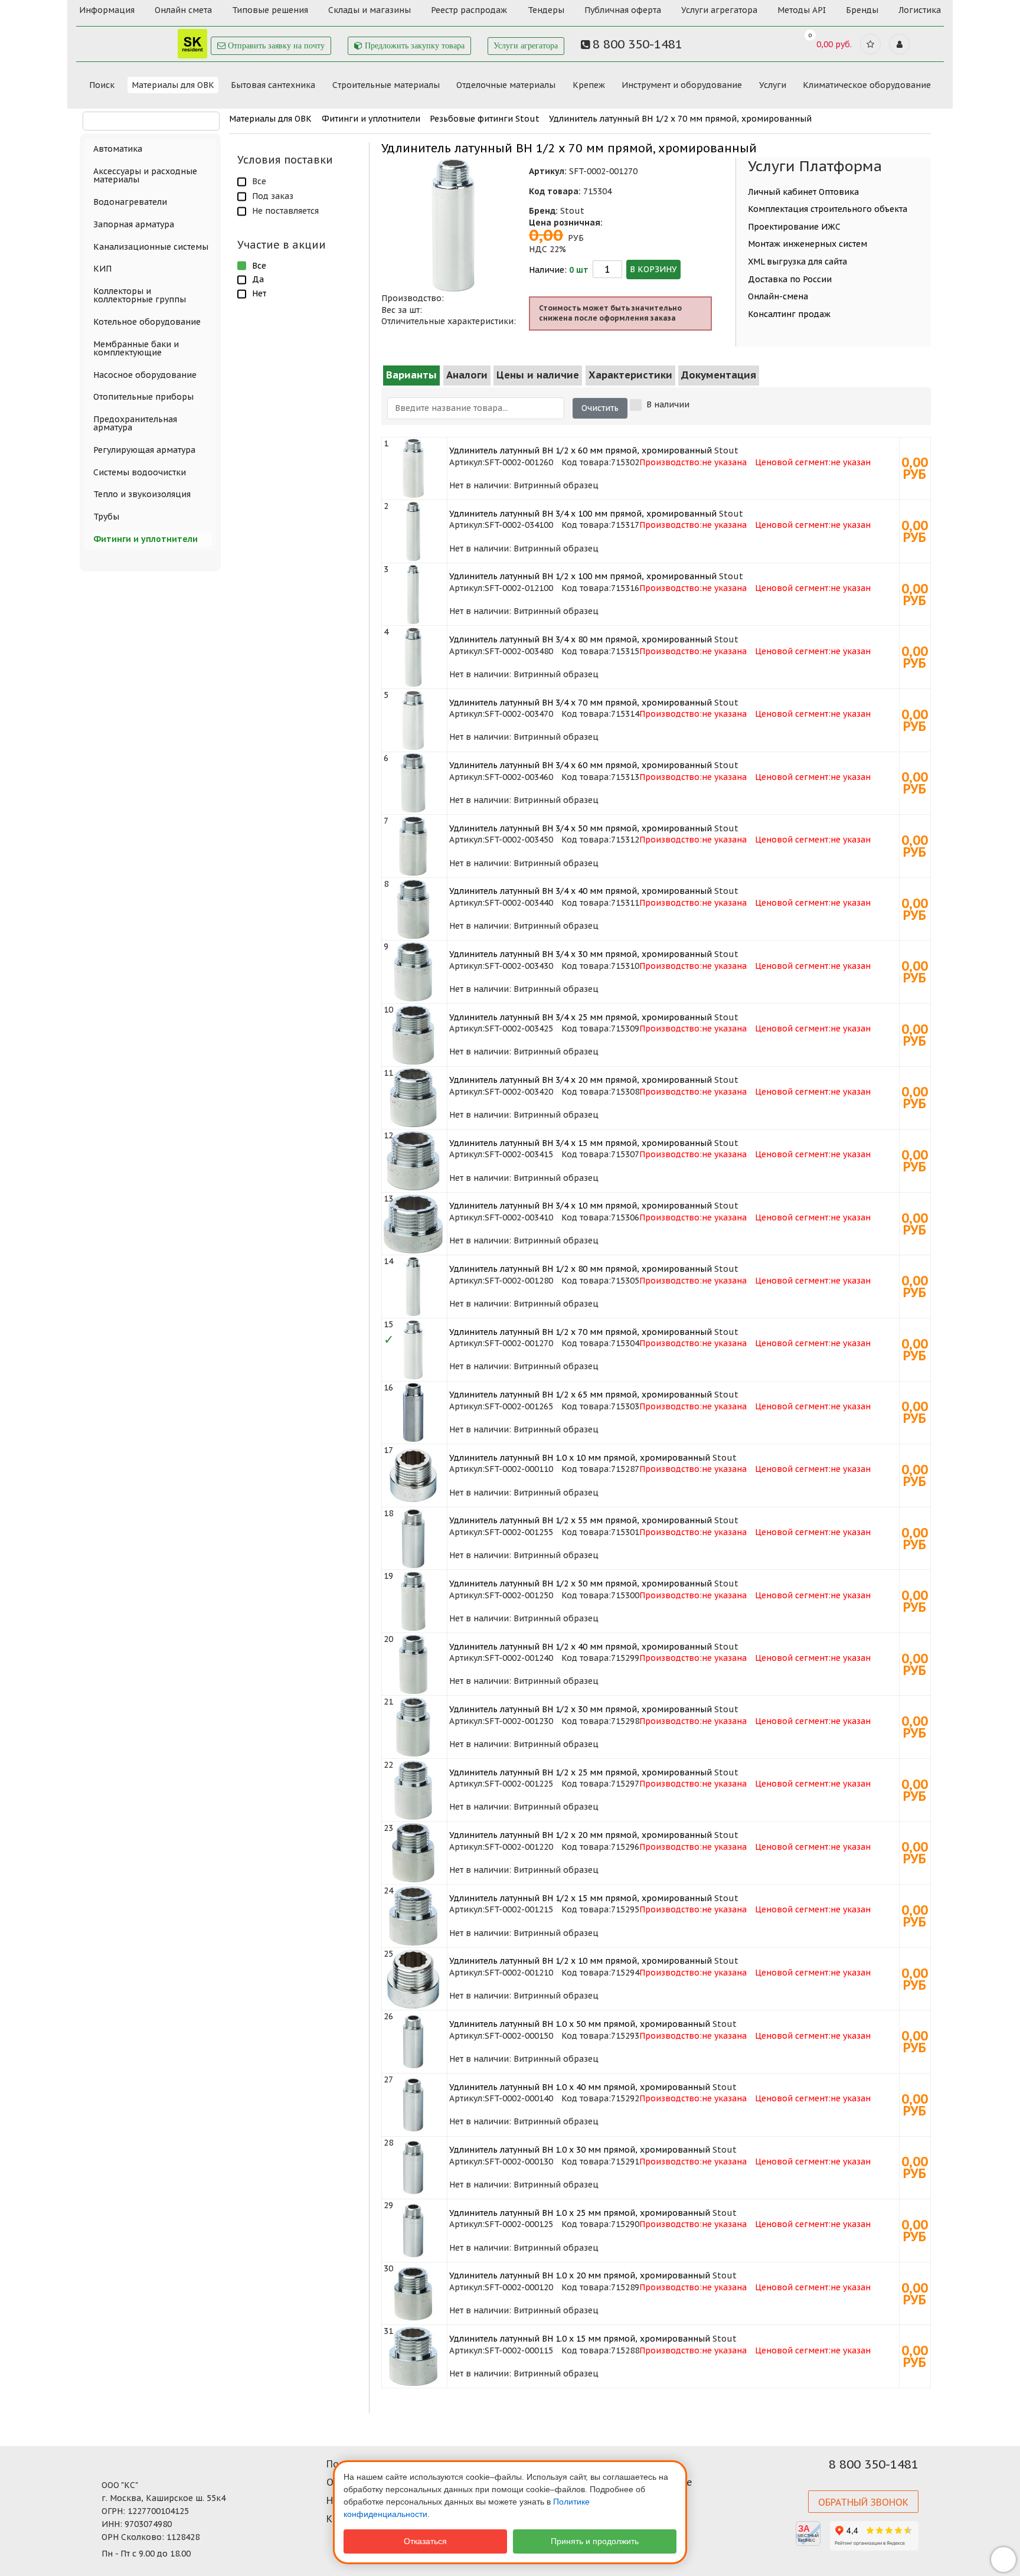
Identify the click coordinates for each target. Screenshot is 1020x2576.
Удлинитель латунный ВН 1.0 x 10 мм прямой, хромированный (580, 1458)
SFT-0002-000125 (519, 2224)
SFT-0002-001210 (519, 1973)
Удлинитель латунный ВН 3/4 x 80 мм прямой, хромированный (581, 639)
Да (258, 279)
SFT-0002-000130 (519, 2162)
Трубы (106, 517)
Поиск (102, 85)
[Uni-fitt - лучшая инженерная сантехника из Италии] (144, 40)
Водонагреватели (130, 202)
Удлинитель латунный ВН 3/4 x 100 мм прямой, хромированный (583, 514)
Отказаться (425, 2541)
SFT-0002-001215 (519, 1909)
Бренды (862, 10)
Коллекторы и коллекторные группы (140, 295)
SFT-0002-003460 (519, 777)
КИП (102, 269)
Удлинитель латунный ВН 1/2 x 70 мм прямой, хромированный (680, 119)
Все (259, 181)
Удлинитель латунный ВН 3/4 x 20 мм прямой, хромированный (581, 1080)
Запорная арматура (134, 224)
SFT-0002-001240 (519, 1658)
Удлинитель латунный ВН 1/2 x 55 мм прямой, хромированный (581, 1520)
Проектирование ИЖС (794, 227)
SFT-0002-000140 (519, 2098)
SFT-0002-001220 (519, 1847)
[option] (455, 225)
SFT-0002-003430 (519, 966)
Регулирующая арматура (144, 450)
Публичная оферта (623, 10)
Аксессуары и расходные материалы (145, 175)
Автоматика (118, 149)
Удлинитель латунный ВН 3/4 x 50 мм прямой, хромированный (581, 828)
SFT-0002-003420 (519, 1092)
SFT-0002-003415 (519, 1154)
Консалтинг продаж (789, 314)
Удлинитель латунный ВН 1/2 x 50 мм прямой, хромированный (581, 1584)
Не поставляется (285, 211)
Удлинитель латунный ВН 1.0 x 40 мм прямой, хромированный (580, 2087)
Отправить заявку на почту (275, 46)
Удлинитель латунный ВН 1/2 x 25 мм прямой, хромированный (581, 1772)
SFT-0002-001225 (519, 1784)
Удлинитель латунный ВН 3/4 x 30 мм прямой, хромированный (581, 954)
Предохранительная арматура (135, 423)
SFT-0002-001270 (519, 1343)
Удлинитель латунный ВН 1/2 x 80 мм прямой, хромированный (581, 1269)
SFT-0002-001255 (519, 1532)
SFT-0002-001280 (519, 1281)
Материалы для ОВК (173, 85)
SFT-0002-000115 (519, 2350)
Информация (107, 10)
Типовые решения (270, 10)
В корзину (653, 269)
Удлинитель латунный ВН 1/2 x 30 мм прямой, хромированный (581, 1709)
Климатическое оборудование (867, 85)
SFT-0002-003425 (519, 1029)
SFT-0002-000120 (519, 2287)
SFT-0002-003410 (519, 1217)
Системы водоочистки (140, 472)
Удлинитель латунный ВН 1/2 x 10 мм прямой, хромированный (581, 1961)
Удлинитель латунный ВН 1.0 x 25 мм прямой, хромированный (580, 2213)
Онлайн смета (183, 10)
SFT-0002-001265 (519, 1406)
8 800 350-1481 (874, 2464)
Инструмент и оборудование (682, 85)
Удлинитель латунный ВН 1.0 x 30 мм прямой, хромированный (580, 2150)
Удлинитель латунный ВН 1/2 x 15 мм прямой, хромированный (581, 1898)
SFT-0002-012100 (519, 588)
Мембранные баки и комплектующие (136, 348)
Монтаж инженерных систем (807, 244)
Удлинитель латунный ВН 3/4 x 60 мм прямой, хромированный (581, 765)
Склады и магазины (370, 10)
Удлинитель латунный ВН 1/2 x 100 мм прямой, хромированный (583, 576)
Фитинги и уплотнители (371, 119)
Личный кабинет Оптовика (803, 192)
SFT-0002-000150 (519, 2036)
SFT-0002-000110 (519, 1469)
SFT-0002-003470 (519, 714)
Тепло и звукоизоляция (142, 494)
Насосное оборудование (145, 375)
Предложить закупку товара (413, 46)
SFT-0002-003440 (519, 903)
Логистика (920, 10)
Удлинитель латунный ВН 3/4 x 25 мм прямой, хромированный (581, 1017)
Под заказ (273, 196)
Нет (259, 293)
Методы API (802, 10)
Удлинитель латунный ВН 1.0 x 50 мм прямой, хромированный (580, 2024)
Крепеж (589, 85)
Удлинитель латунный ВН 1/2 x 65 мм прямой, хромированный (581, 1395)
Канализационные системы (151, 247)
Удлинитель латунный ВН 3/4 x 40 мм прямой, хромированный (581, 891)
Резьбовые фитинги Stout (485, 119)
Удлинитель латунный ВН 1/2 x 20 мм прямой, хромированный (581, 1835)
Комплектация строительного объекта (828, 209)
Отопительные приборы (143, 397)
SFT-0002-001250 (519, 1595)
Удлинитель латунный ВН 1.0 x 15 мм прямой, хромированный (580, 2339)
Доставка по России (790, 279)
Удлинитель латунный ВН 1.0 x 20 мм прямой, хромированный (580, 2275)
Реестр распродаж (469, 10)
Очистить (600, 408)
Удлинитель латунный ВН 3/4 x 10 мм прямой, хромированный (581, 1206)
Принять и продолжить (595, 2541)
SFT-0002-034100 (519, 525)
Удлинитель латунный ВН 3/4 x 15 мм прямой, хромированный (581, 1143)
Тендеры (546, 10)
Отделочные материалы (506, 85)
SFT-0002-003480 (519, 651)
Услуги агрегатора (719, 10)
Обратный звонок (863, 2502)
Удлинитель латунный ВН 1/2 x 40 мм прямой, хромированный (581, 1647)
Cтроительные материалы (386, 85)
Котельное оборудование (147, 322)
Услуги (773, 85)
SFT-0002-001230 (519, 1721)
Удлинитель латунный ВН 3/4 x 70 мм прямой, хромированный (581, 703)
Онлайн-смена (778, 296)
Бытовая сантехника (273, 85)
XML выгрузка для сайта (797, 262)
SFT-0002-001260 (519, 462)
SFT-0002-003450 (519, 840)
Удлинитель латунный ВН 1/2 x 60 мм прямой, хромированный (581, 450)
